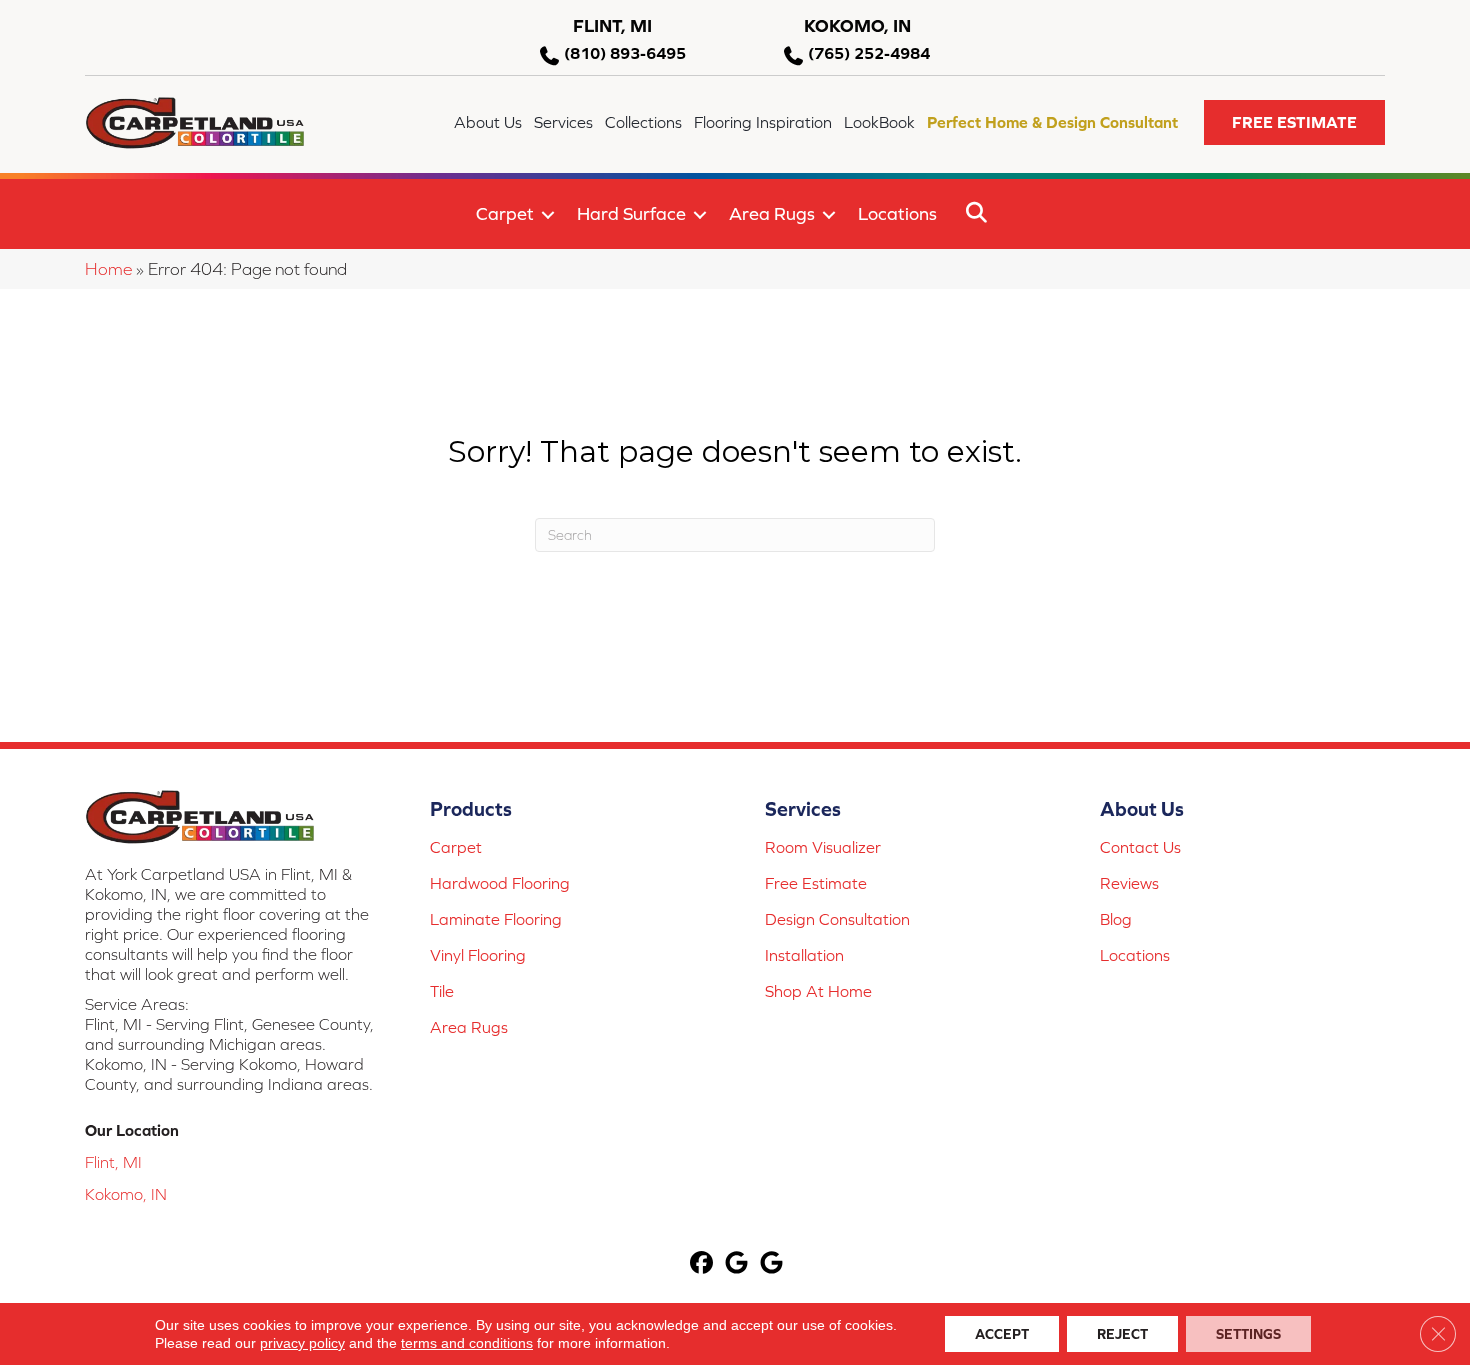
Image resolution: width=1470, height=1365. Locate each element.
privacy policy (302, 1343)
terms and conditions (467, 1343)
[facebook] (702, 1264)
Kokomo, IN (126, 1194)
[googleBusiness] (737, 1264)
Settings (1248, 1334)
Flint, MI (113, 1162)
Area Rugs (772, 213)
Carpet (505, 213)
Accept (1002, 1334)
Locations (897, 213)
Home (108, 269)
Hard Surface (631, 213)
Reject (1122, 1334)
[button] (1294, 122)
